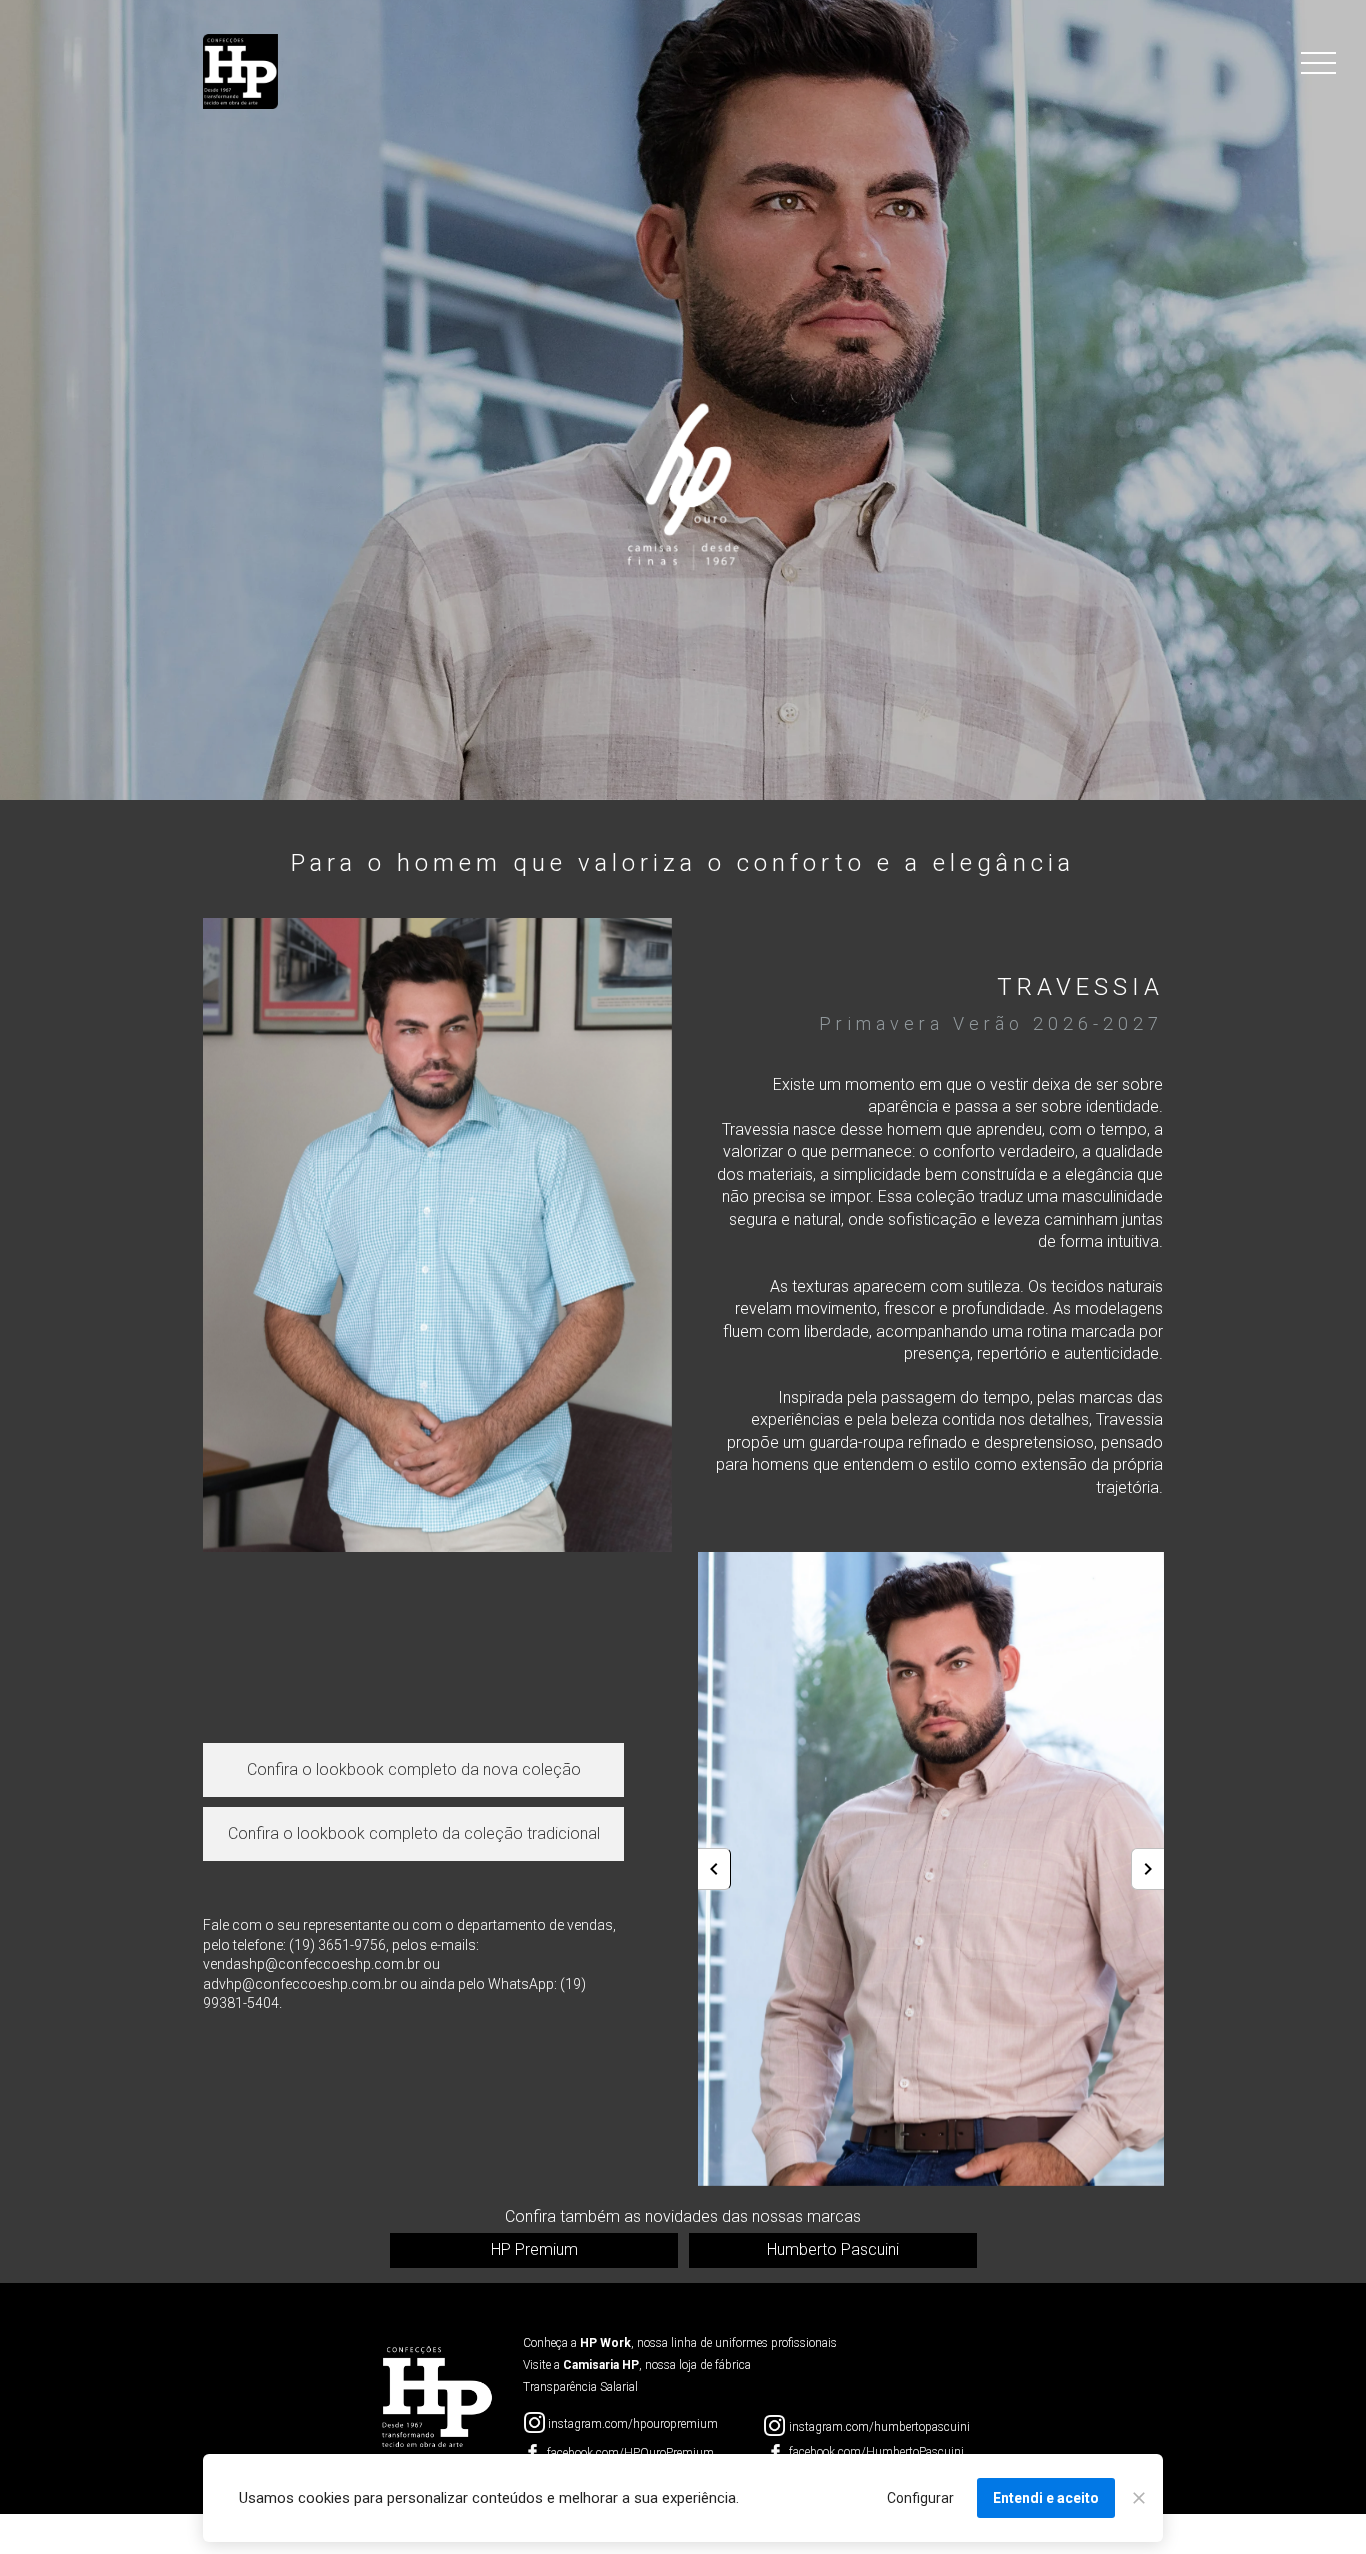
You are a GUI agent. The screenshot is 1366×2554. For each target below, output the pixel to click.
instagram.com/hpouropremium (633, 2424)
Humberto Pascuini (833, 2249)
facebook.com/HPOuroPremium (630, 2453)
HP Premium (533, 2249)
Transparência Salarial (580, 2387)
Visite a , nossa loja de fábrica (637, 2365)
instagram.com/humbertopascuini (879, 2427)
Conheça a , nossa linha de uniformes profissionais (680, 2343)
